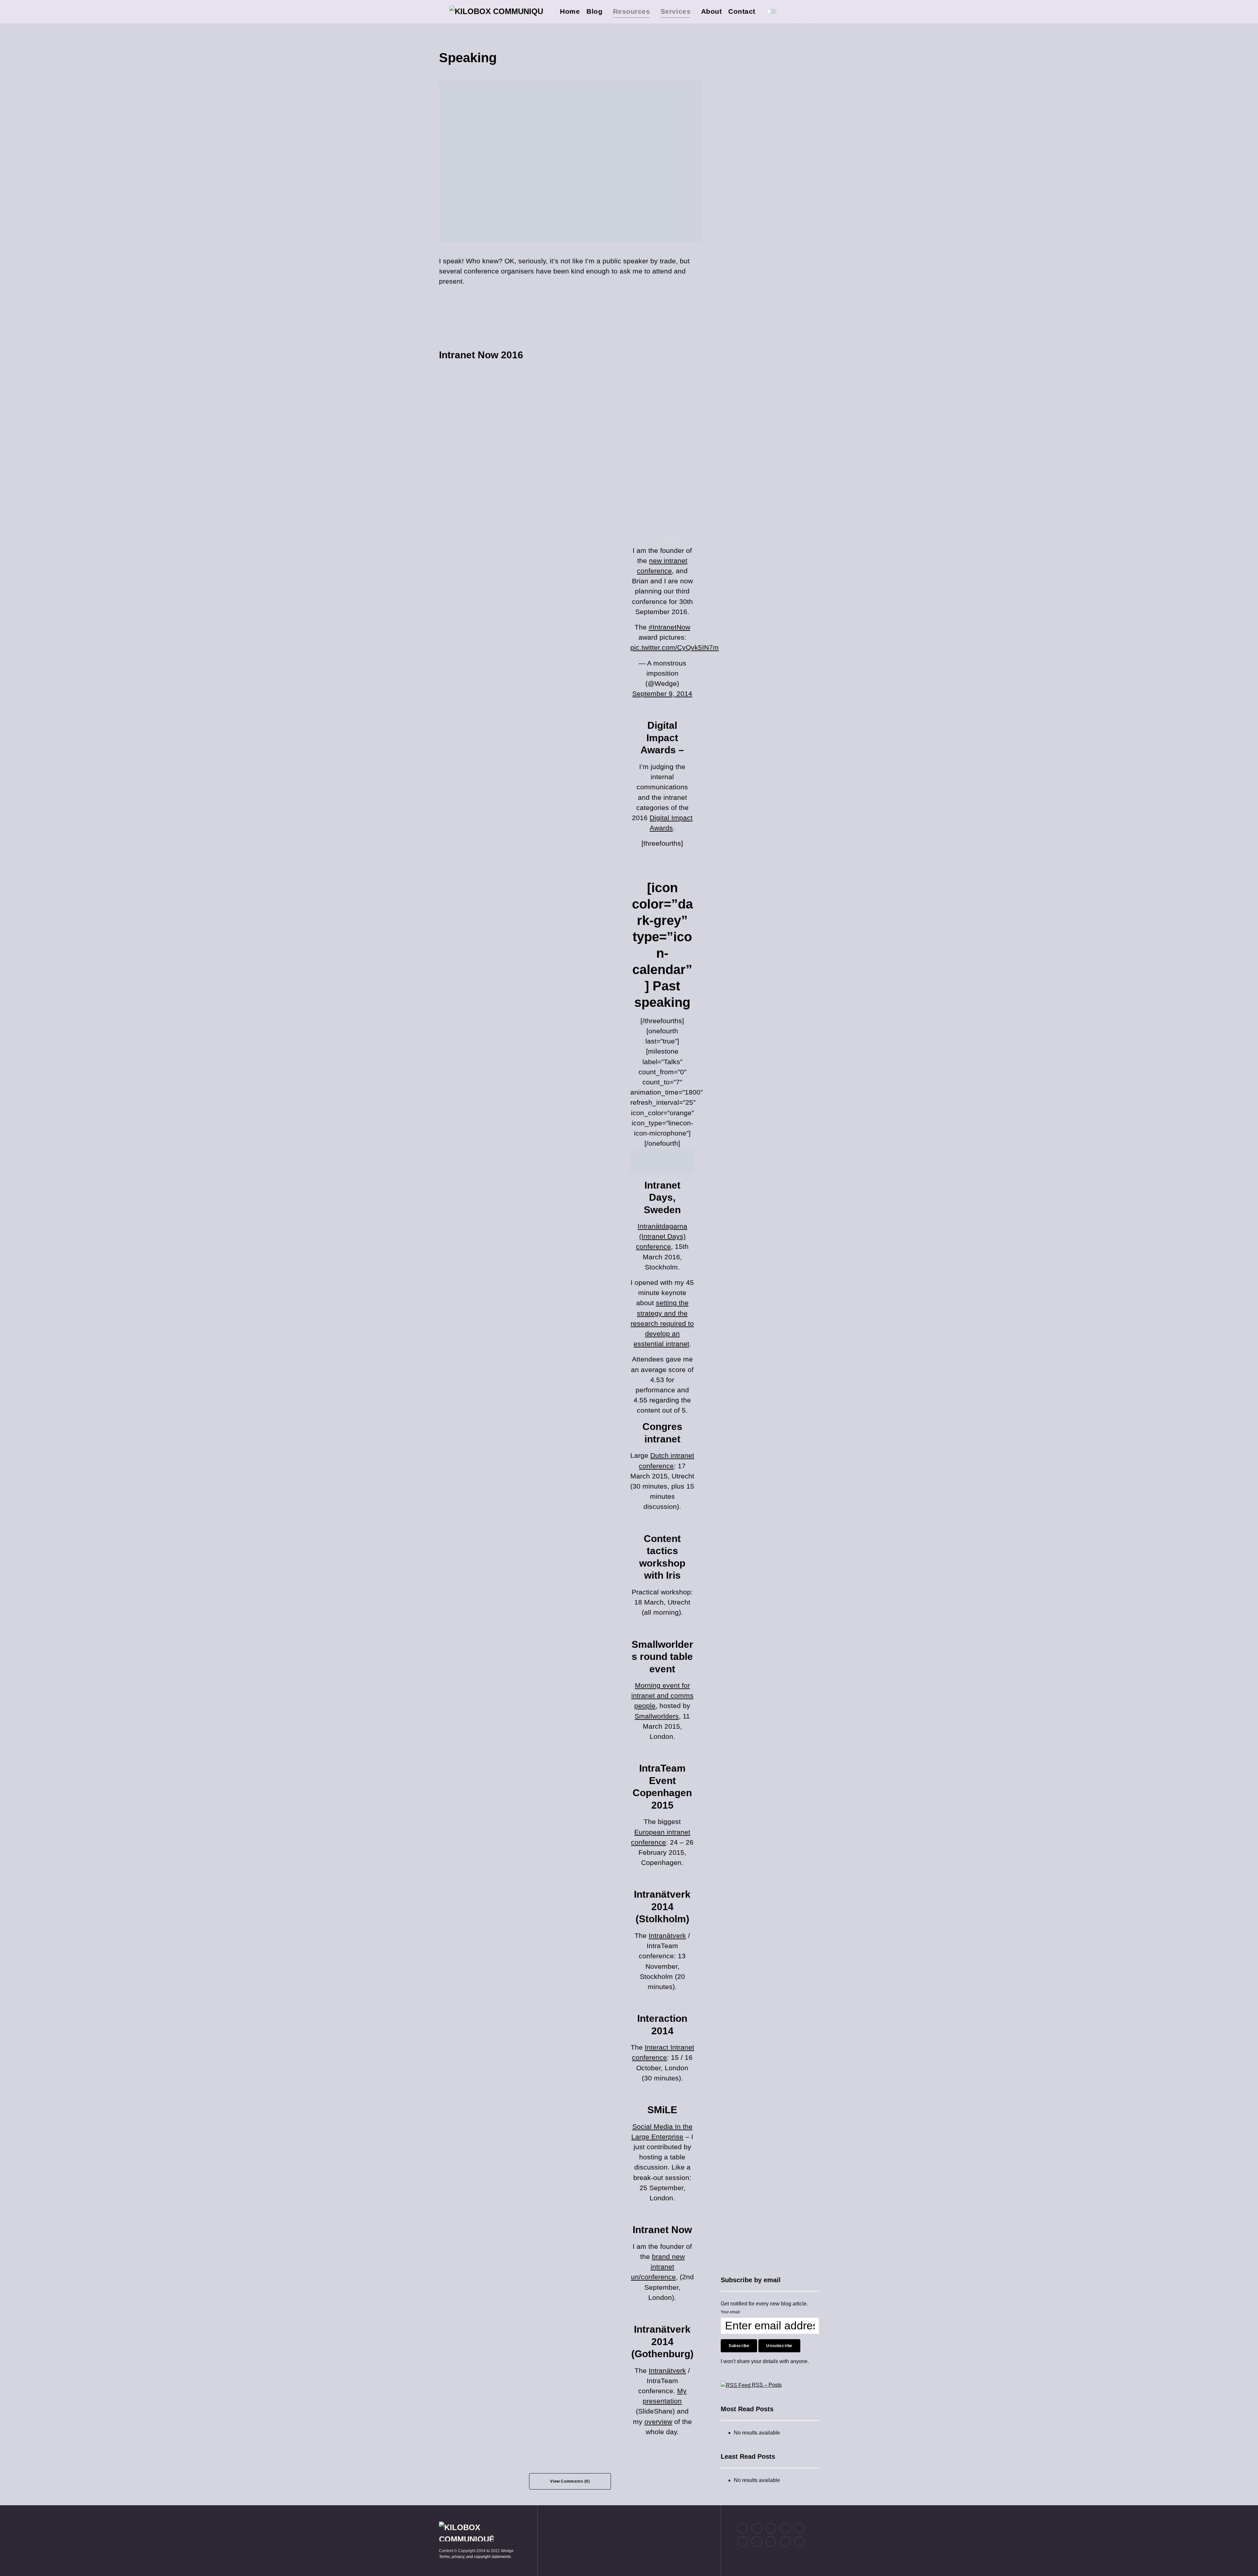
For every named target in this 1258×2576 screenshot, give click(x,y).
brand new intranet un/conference (658, 2267)
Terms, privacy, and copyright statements (475, 2557)
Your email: (731, 2312)
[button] (441, 11)
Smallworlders (657, 1716)
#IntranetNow (669, 627)
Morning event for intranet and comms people (662, 1695)
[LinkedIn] (809, 11)
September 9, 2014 (662, 694)
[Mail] (785, 2541)
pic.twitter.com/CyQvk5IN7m (675, 647)
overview (658, 2422)
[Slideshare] (757, 2541)
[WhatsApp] (771, 2541)
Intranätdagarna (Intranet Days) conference (662, 1236)
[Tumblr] (799, 2528)
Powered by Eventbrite (663, 541)
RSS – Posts (766, 2385)
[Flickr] (785, 2528)
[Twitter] (795, 11)
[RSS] (799, 2541)
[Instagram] (771, 2528)
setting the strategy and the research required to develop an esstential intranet (662, 1323)
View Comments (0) (570, 2481)
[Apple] (743, 2541)
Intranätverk (667, 1936)
